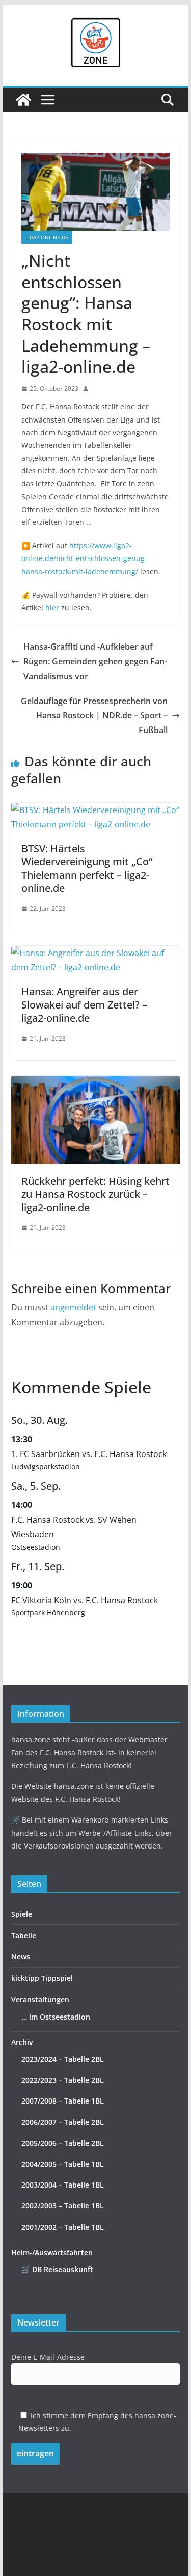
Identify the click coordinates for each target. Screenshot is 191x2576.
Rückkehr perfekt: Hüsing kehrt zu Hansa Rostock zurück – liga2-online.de (95, 1194)
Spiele (22, 1914)
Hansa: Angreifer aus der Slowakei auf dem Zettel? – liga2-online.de (84, 1005)
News (21, 1957)
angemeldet (73, 1307)
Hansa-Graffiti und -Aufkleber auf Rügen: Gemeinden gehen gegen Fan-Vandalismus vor (95, 661)
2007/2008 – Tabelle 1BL (63, 2101)
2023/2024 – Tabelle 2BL (63, 2059)
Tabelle (24, 1935)
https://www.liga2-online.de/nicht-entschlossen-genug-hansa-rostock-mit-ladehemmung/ (84, 558)
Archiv (22, 2042)
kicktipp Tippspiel (42, 1978)
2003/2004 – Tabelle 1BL (63, 2185)
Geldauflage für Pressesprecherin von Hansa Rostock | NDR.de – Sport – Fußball (94, 716)
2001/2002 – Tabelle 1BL (63, 2227)
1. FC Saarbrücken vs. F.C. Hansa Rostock (89, 1454)
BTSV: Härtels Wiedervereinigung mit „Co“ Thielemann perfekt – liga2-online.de (87, 868)
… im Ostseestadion (56, 2017)
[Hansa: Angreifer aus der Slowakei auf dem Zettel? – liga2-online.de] (96, 953)
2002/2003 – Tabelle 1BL (63, 2206)
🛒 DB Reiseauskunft (57, 2269)
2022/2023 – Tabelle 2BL (63, 2080)
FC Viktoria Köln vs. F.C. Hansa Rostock (85, 1600)
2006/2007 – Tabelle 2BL (63, 2122)
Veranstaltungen (40, 1999)
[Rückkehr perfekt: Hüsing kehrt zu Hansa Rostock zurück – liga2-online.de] (96, 1083)
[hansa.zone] (23, 100)
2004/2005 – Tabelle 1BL (63, 2164)
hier (52, 608)
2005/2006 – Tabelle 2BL (63, 2143)
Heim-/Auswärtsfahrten (52, 2252)
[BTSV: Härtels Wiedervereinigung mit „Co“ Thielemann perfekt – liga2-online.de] (96, 810)
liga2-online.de (47, 237)
